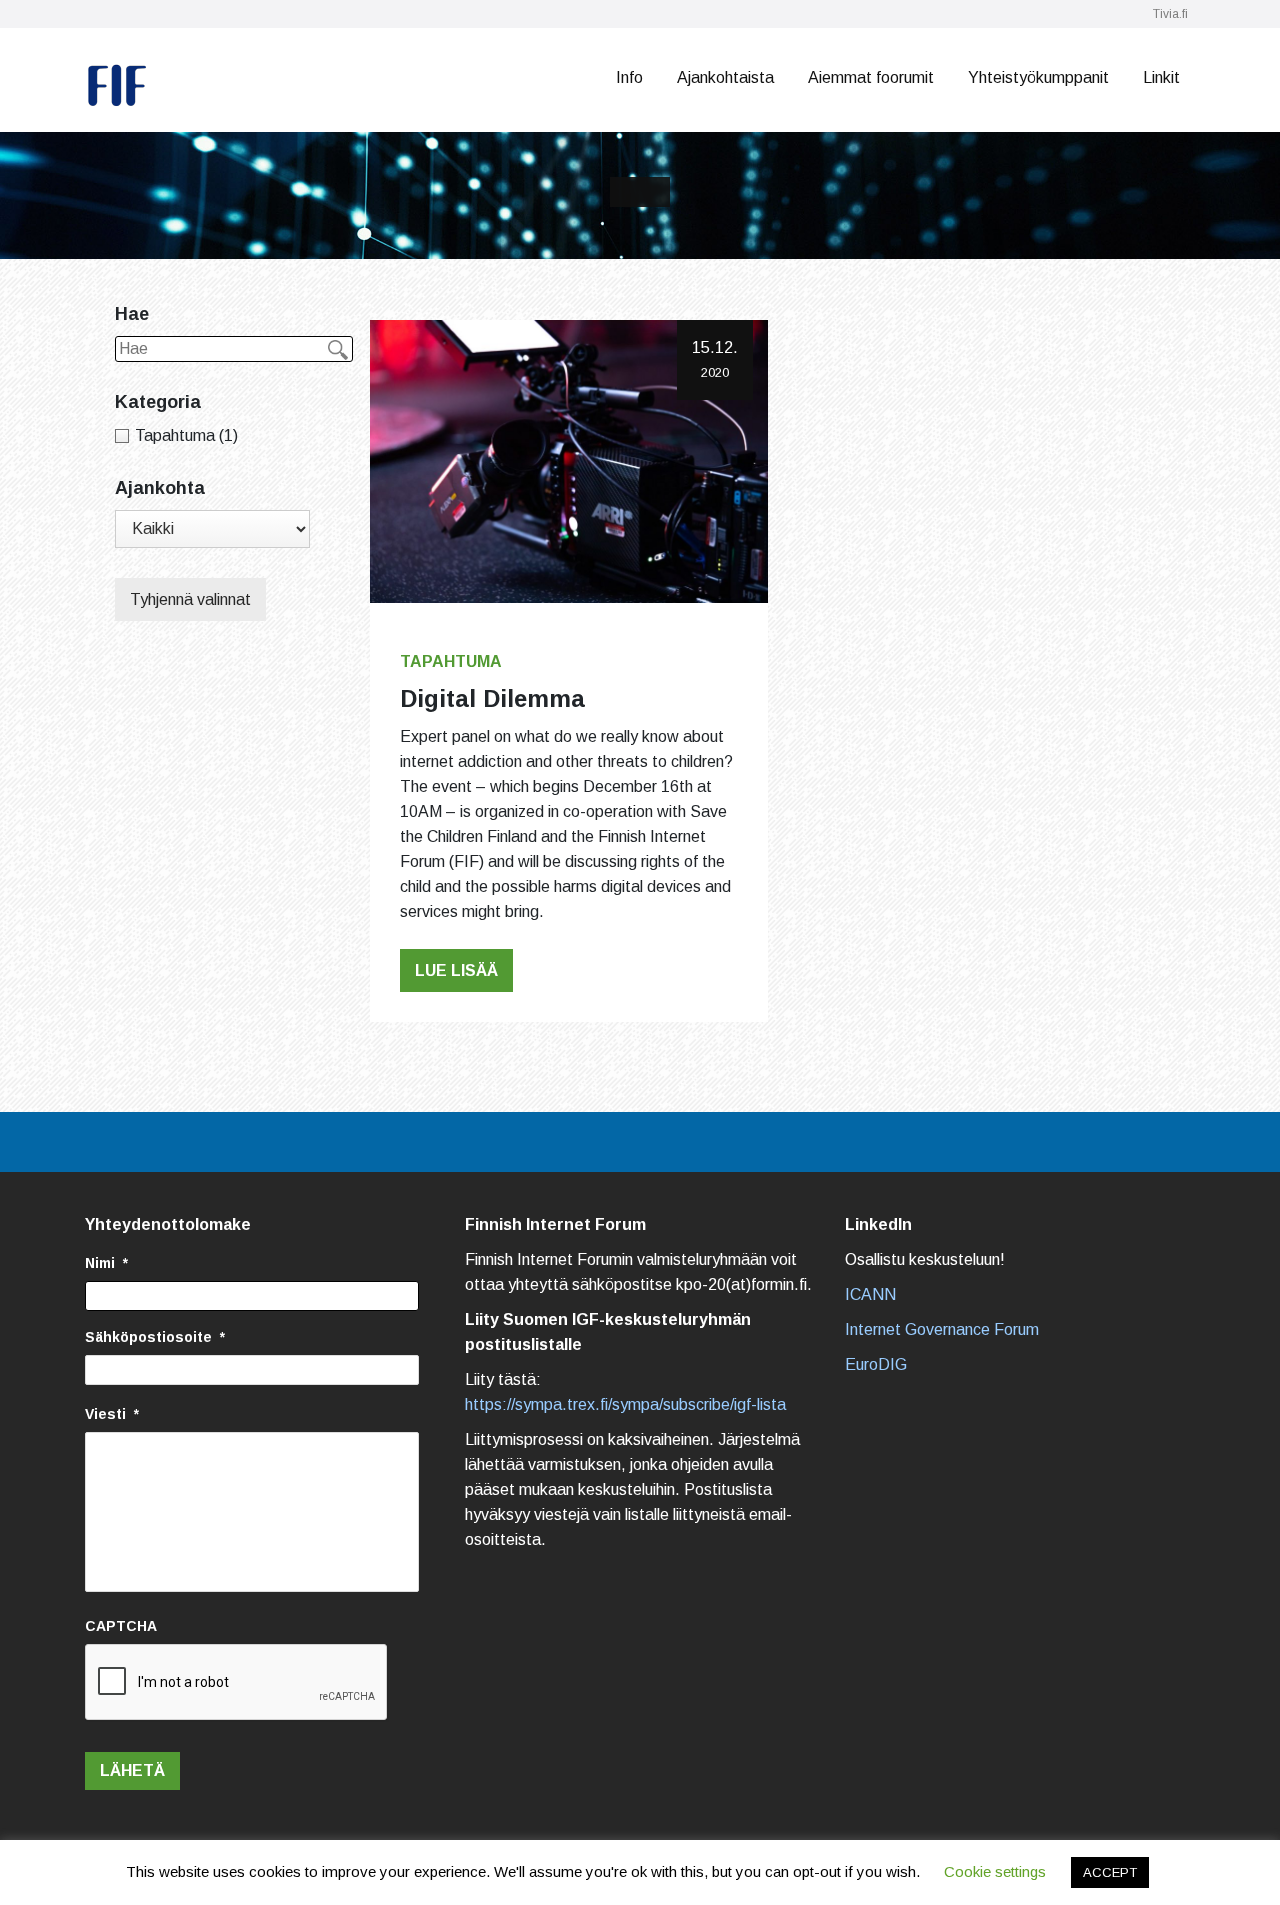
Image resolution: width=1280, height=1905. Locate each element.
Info (629, 77)
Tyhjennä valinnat (190, 599)
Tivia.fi (1170, 14)
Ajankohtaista (725, 77)
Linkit (1161, 77)
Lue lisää (456, 970)
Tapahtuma (451, 661)
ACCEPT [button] (1110, 1872)
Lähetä (132, 1770)
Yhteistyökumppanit (1038, 77)
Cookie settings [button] (995, 1871)
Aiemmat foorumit (871, 77)
